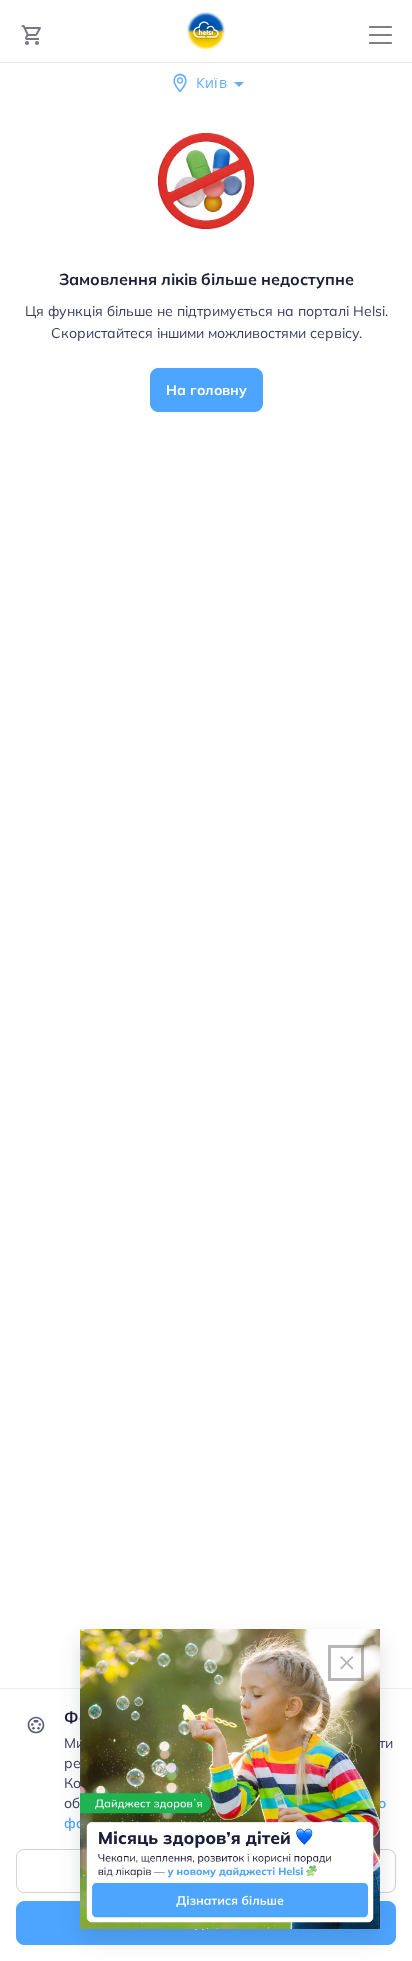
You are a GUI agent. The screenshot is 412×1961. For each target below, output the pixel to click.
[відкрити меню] (380, 35)
